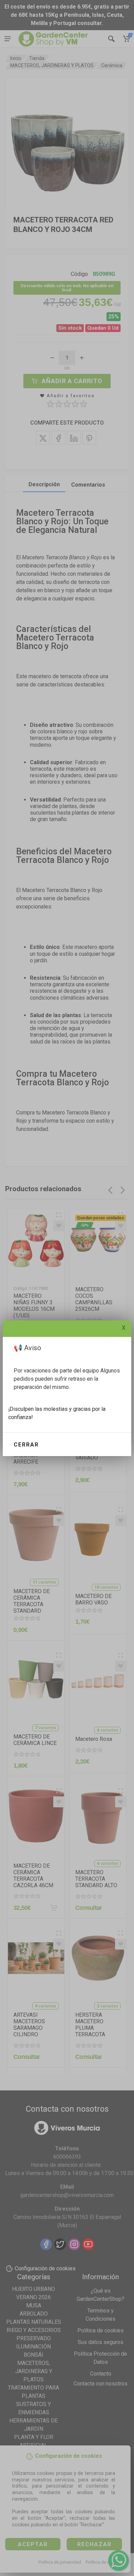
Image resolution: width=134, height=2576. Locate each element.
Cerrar (26, 1445)
